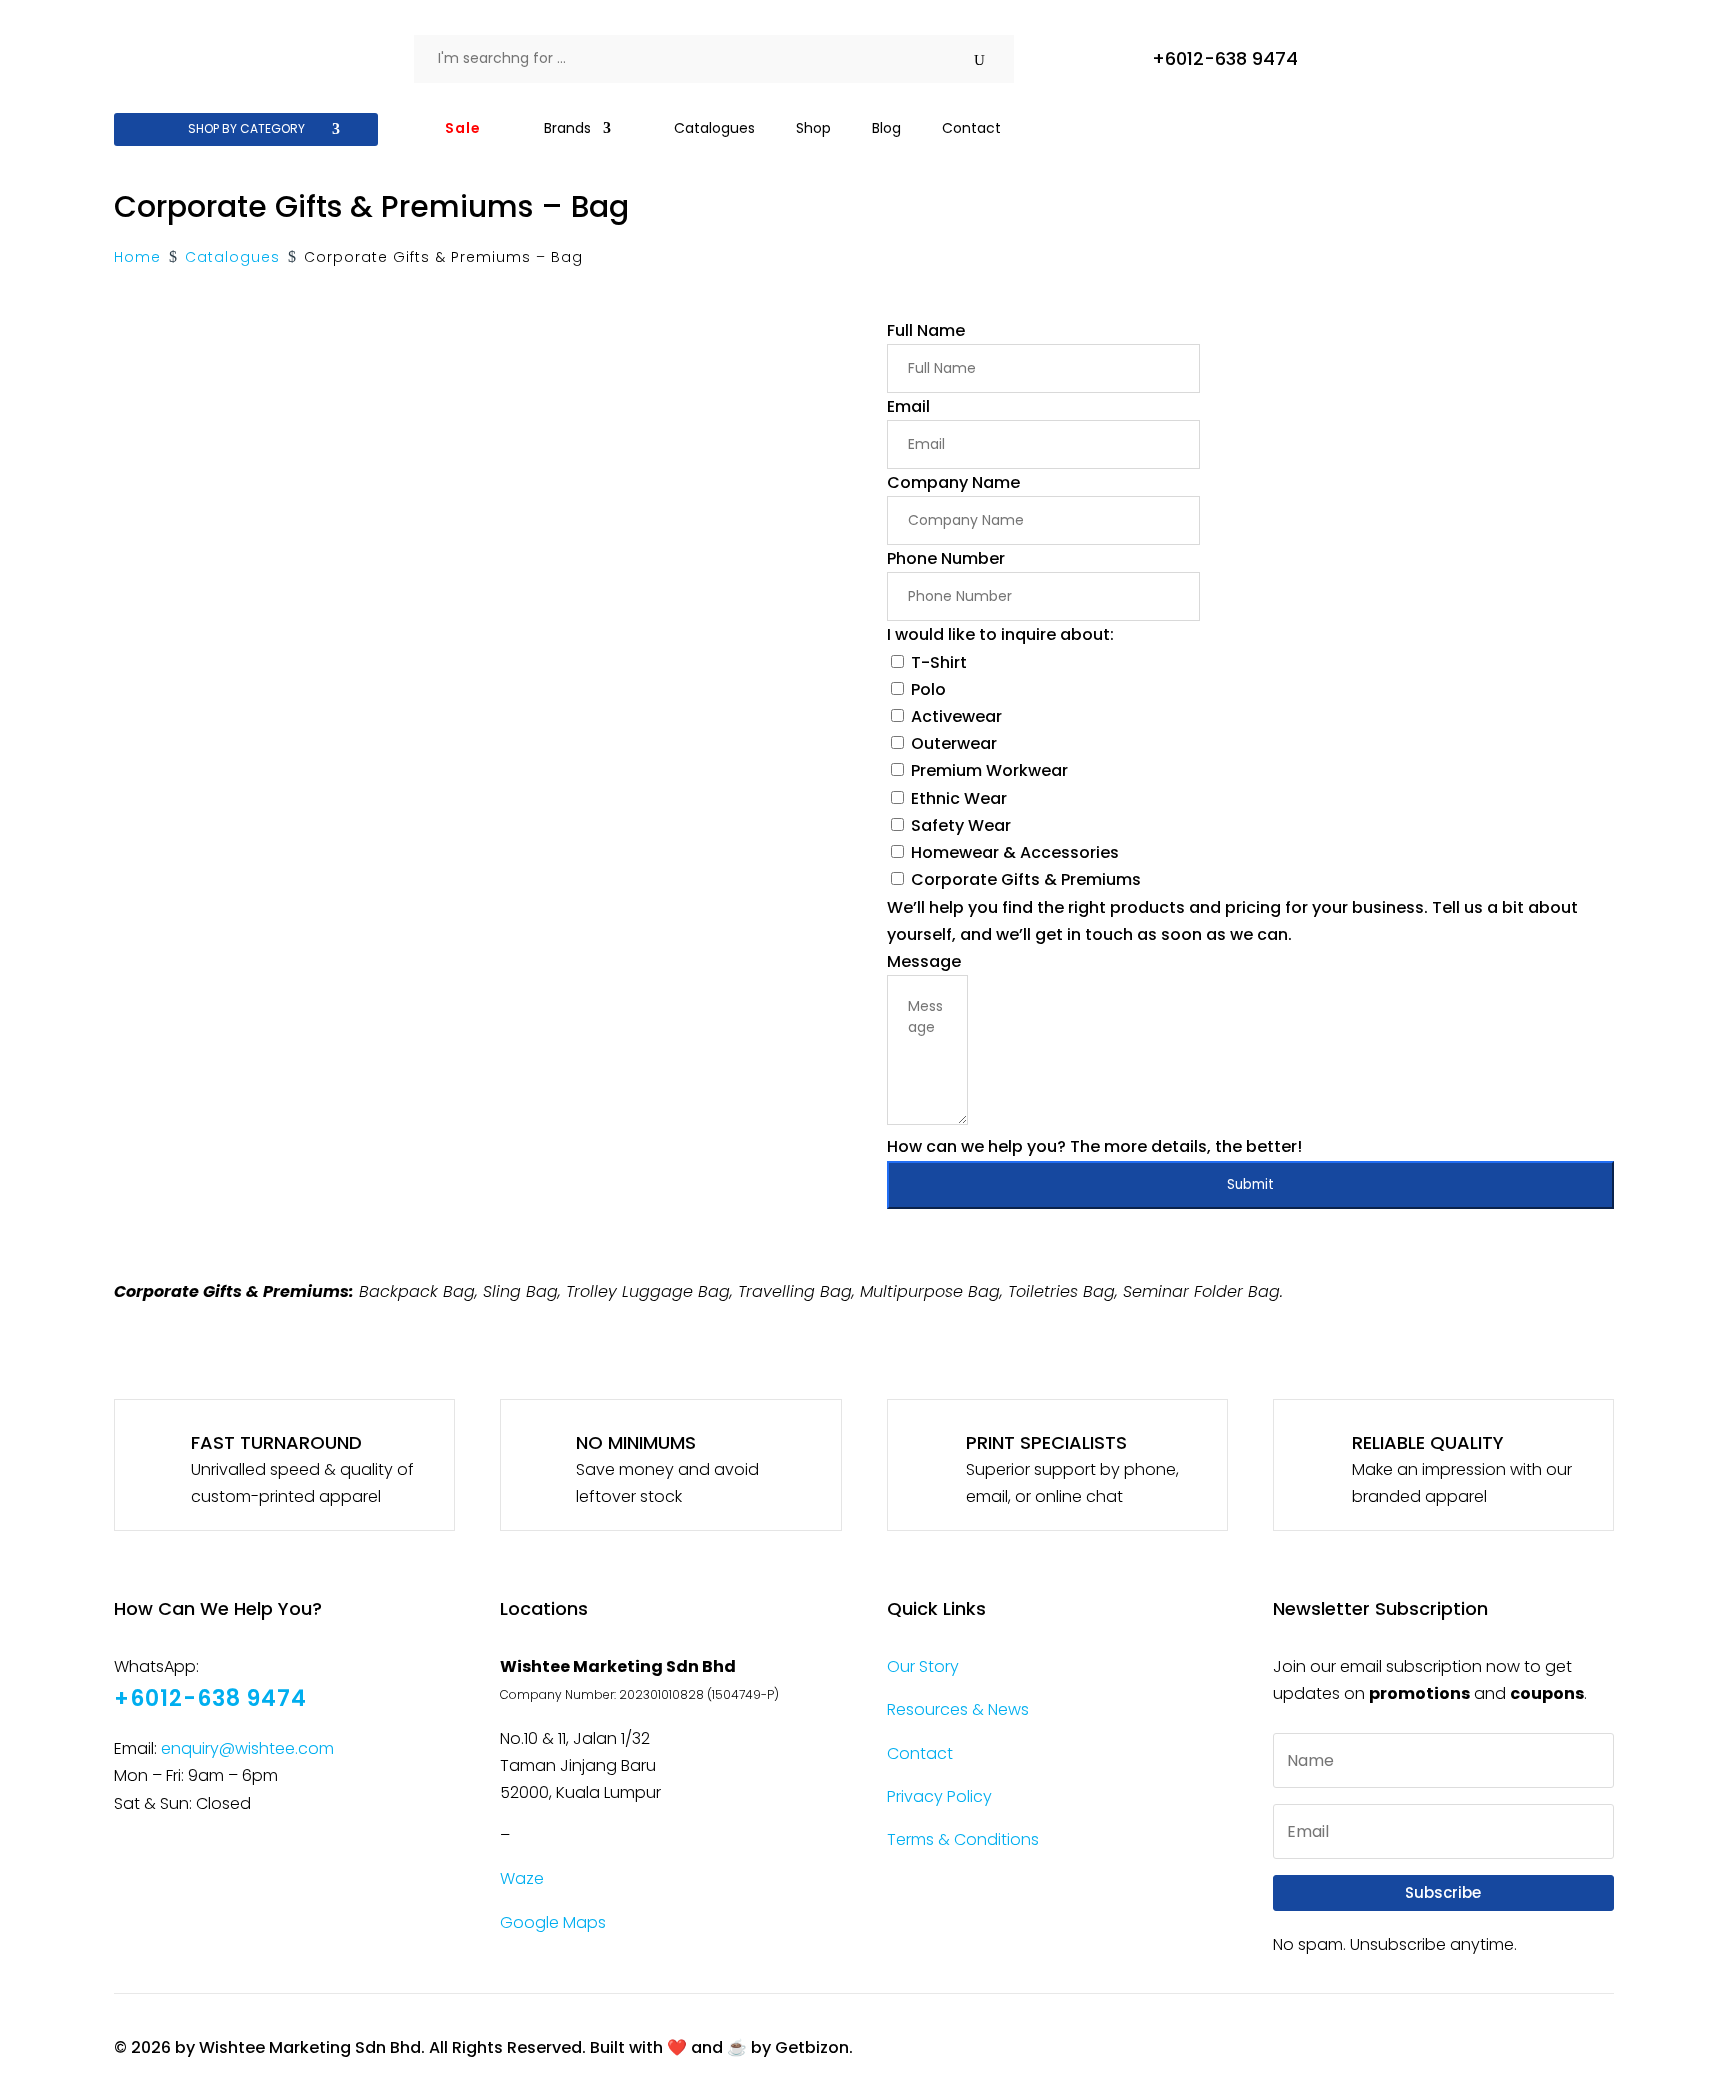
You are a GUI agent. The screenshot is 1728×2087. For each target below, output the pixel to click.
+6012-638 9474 (1225, 58)
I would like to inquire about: (1000, 634)
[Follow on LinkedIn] (285, 1860)
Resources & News (958, 1709)
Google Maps (553, 1922)
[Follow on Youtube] (235, 1860)
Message (924, 961)
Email (908, 406)
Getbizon (812, 2047)
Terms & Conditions (963, 1839)
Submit (1250, 1184)
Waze (522, 1878)
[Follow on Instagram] (185, 1860)
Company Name (953, 482)
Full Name (926, 330)
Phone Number (946, 558)
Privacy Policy (939, 1796)
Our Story (923, 1666)
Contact (920, 1753)
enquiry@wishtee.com (247, 1748)
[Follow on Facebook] (135, 1860)
